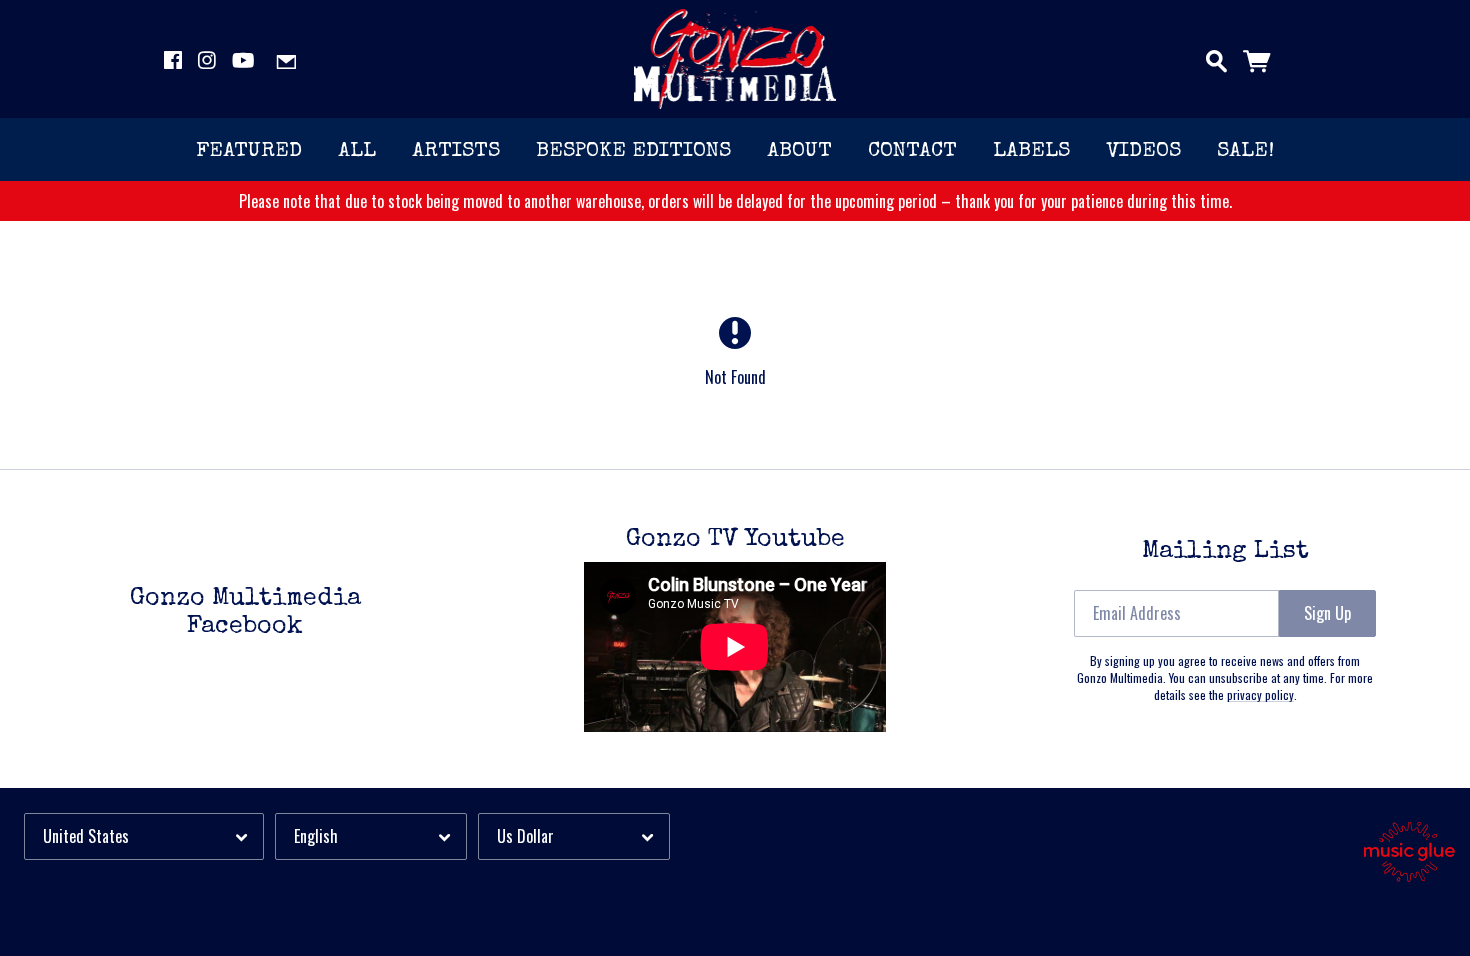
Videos (1143, 151)
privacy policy (1260, 694)
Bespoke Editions (633, 151)
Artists (456, 151)
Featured (249, 151)
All (357, 151)
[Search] (1216, 57)
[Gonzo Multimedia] (735, 59)
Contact (912, 151)
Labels (1031, 151)
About (799, 151)
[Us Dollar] (574, 836)
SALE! (1245, 151)
